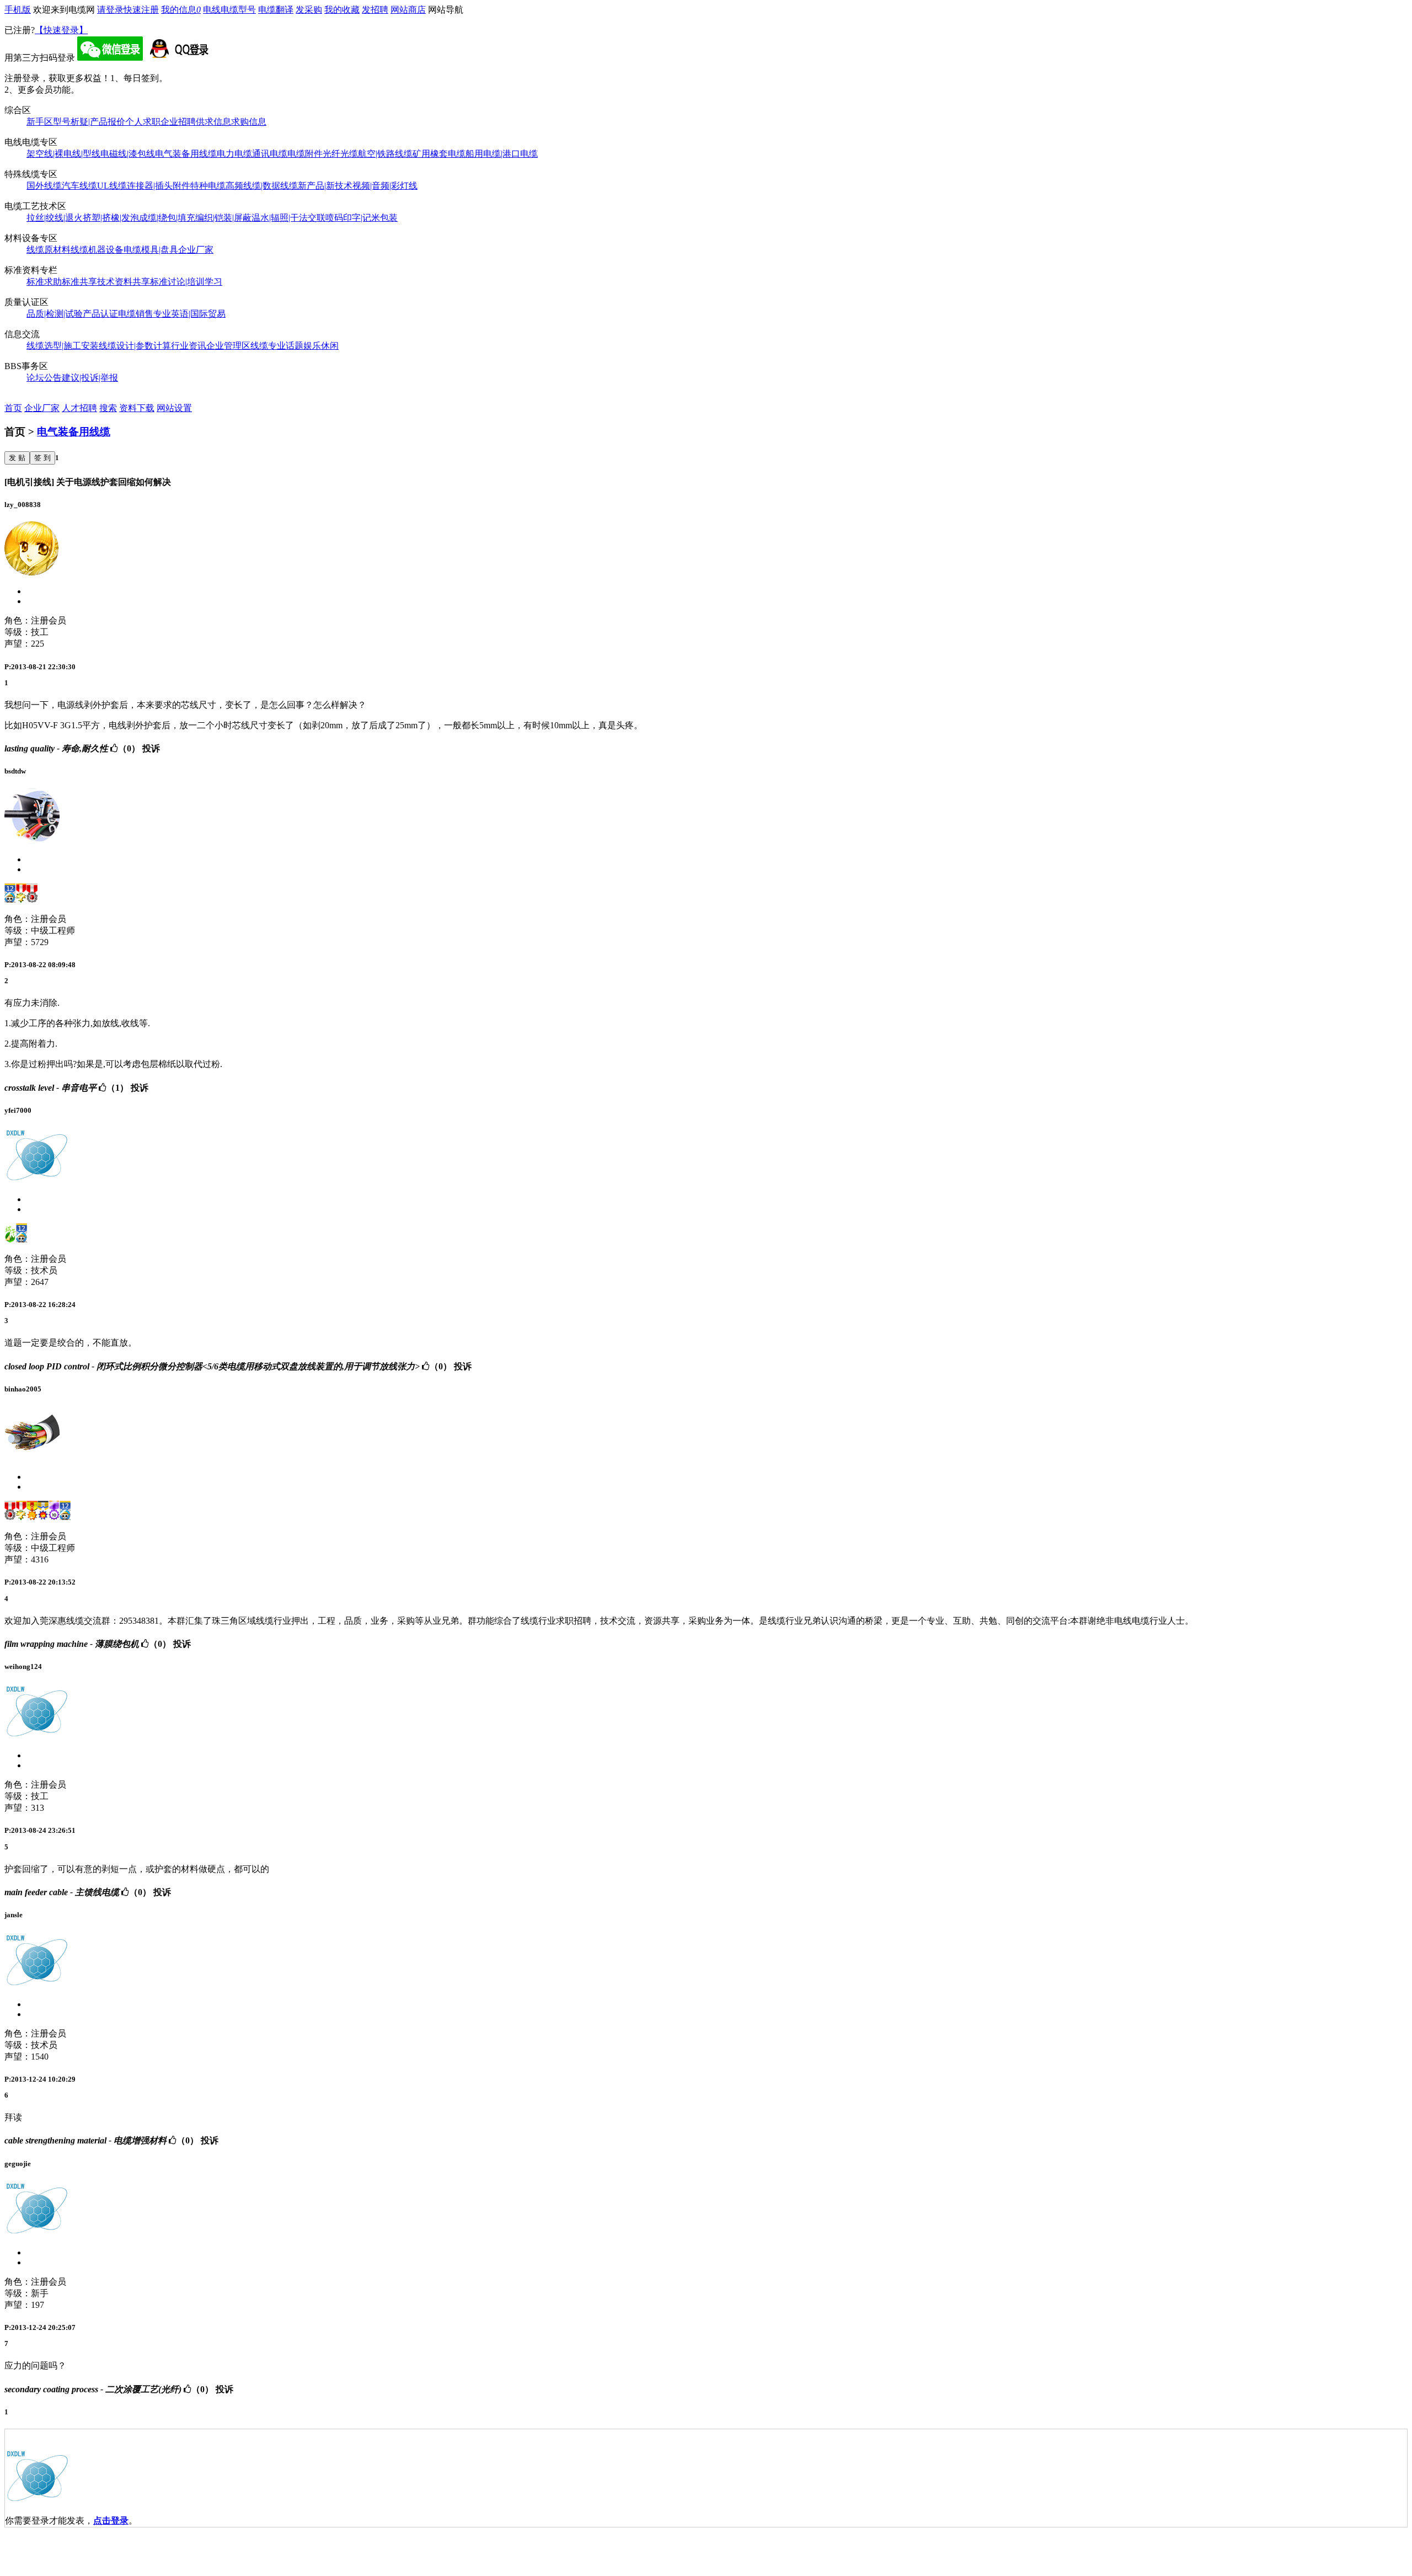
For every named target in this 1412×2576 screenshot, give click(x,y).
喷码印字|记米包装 (362, 218)
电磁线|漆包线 (128, 154)
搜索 (108, 408)
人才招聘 (79, 408)
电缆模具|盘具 (151, 250)
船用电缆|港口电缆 (502, 154)
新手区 (40, 122)
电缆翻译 (276, 10)
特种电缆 (208, 186)
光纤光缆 (340, 154)
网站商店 (408, 10)
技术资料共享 (124, 282)
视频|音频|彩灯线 (385, 186)
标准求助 (44, 282)
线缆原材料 (49, 250)
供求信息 (213, 122)
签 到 (42, 458)
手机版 (18, 10)
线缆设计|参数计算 (135, 346)
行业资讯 (189, 346)
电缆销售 (136, 314)
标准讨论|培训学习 (186, 282)
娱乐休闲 (321, 346)
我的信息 (181, 10)
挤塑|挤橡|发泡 (111, 218)
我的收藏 (342, 10)
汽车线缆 (79, 186)
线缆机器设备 (97, 250)
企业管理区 (228, 346)
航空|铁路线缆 (385, 154)
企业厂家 (196, 250)
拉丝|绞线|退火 (55, 218)
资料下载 (137, 408)
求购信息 (249, 122)
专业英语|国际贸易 (189, 314)
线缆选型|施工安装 (63, 346)
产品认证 (100, 314)
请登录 (110, 10)
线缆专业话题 (277, 346)
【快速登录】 (61, 30)
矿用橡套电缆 (439, 154)
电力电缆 (234, 154)
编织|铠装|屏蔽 (223, 218)
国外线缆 (44, 186)
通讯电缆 (270, 154)
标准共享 (79, 282)
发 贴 (17, 458)
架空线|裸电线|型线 (63, 154)
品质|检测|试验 (55, 314)
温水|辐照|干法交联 (288, 218)
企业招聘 (178, 122)
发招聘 (375, 10)
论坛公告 (44, 378)
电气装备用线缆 (186, 154)
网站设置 (174, 408)
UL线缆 (112, 186)
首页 (13, 408)
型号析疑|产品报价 (89, 122)
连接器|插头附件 (159, 186)
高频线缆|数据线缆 (262, 186)
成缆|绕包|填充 (167, 218)
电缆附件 (305, 154)
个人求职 (143, 122)
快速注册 (141, 10)
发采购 (309, 10)
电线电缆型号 (229, 10)
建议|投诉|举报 (90, 378)
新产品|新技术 (325, 186)
